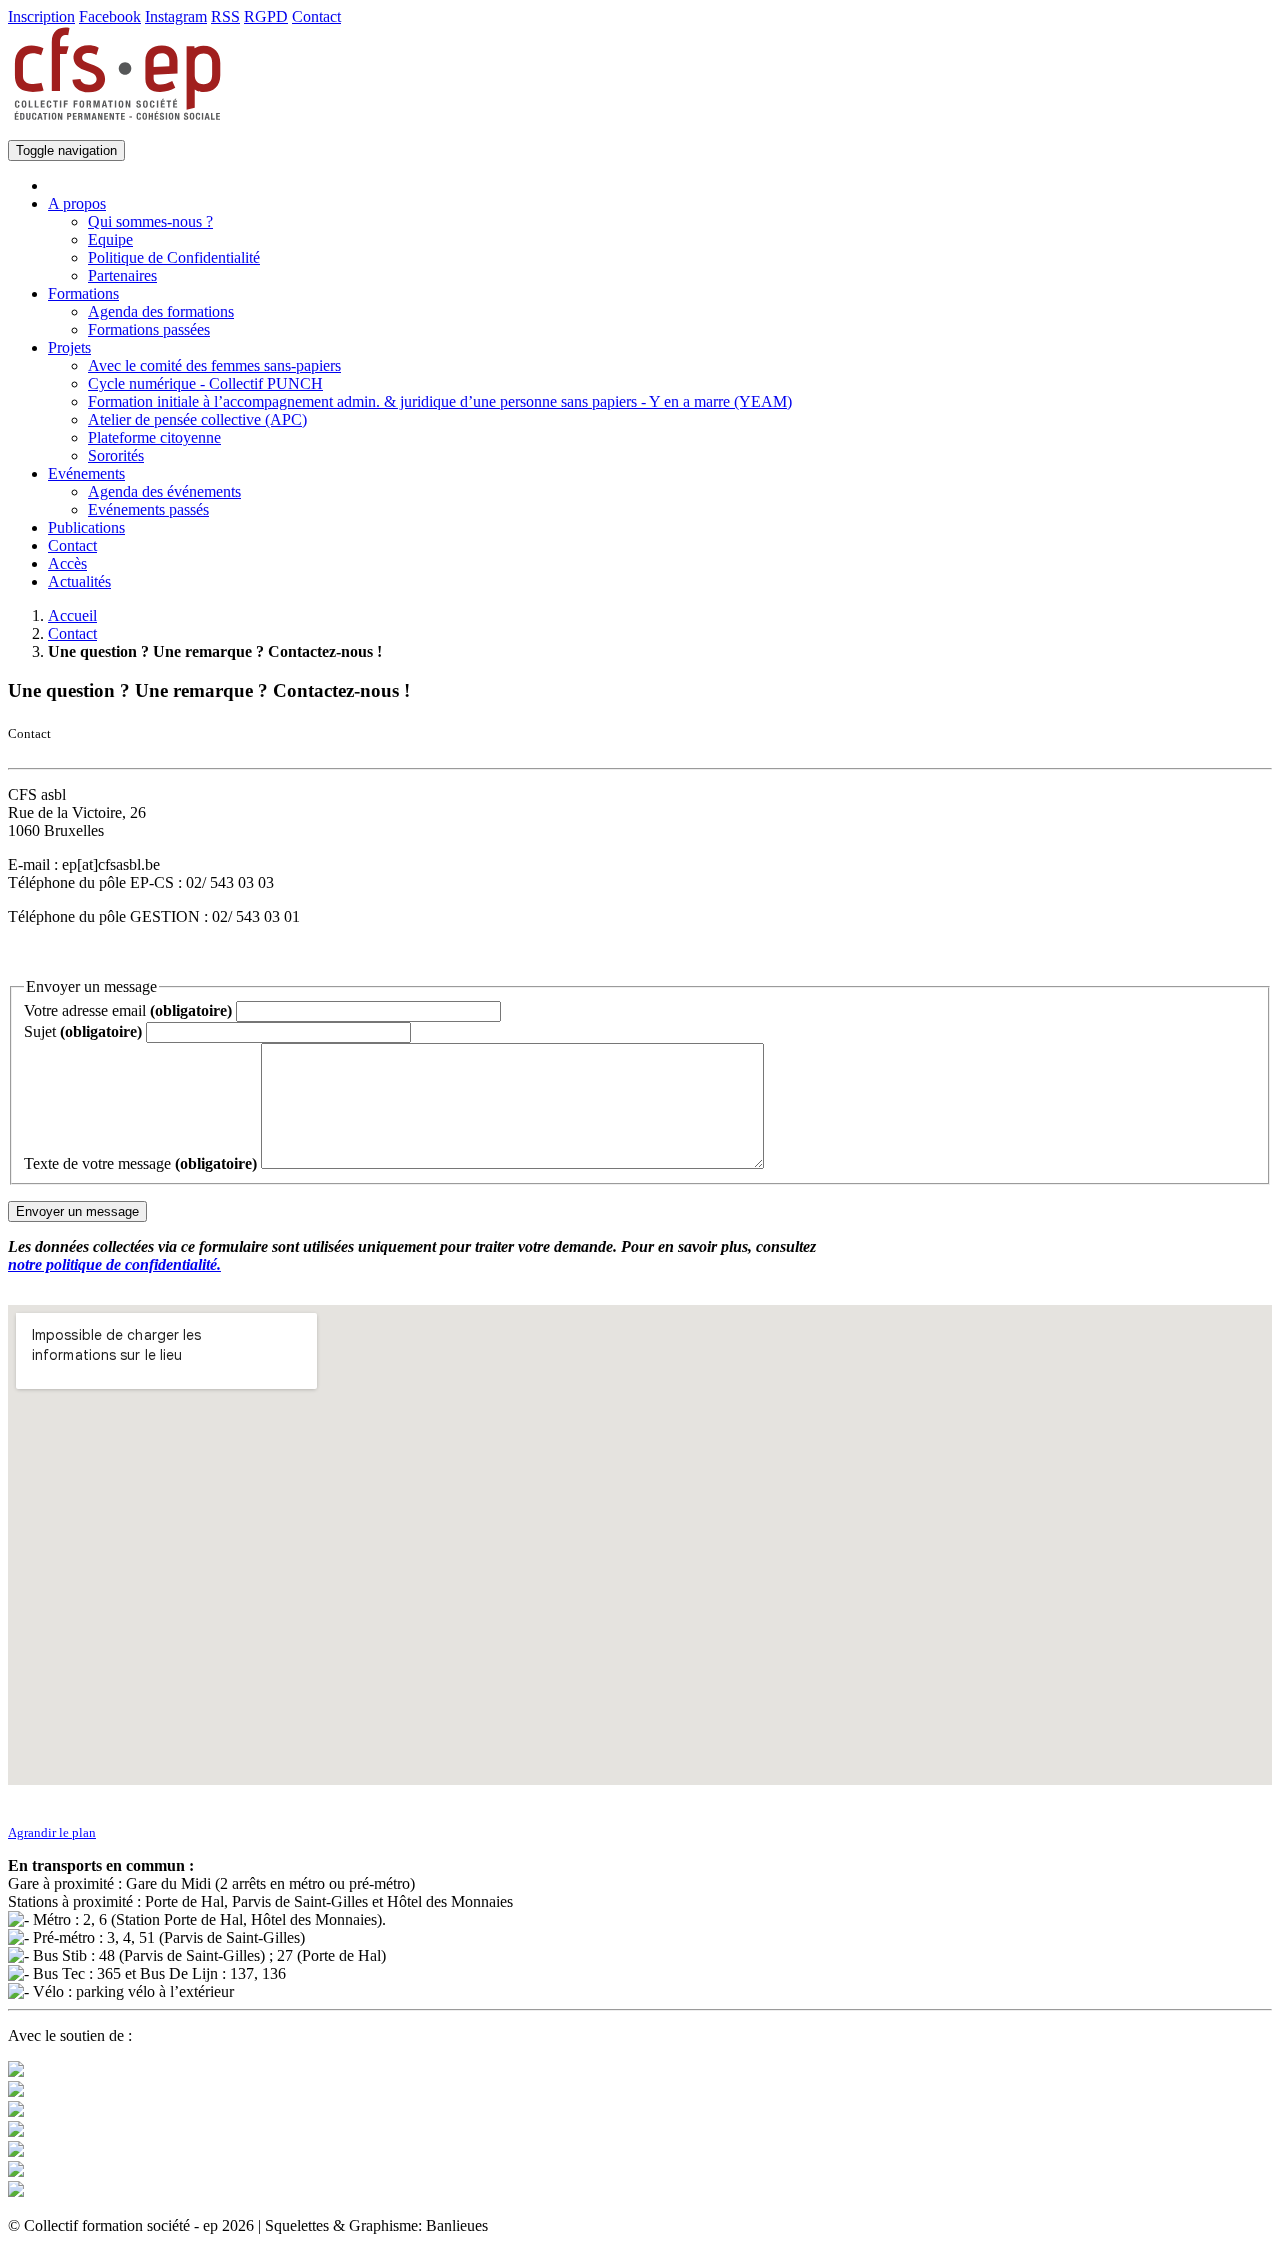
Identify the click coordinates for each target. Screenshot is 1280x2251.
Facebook (110, 16)
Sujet (83, 1031)
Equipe (110, 239)
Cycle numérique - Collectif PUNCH (205, 383)
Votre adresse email (128, 1010)
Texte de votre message (140, 1163)
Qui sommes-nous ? (150, 221)
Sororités (116, 455)
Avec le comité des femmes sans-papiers (214, 365)
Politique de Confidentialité (174, 257)
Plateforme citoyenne (154, 437)
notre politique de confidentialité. (114, 1264)
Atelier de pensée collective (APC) (197, 419)
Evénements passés (148, 509)
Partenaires (122, 275)
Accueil (72, 615)
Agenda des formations (161, 311)
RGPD (266, 16)
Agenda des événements (164, 491)
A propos (77, 203)
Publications (86, 527)
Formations (83, 293)
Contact (316, 16)
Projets (69, 347)
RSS (225, 16)
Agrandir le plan (52, 1832)
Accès (67, 563)
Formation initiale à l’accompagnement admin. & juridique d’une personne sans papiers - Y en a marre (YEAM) (440, 401)
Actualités (79, 581)
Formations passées (149, 329)
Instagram (176, 16)
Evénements (86, 473)
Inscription (41, 16)
